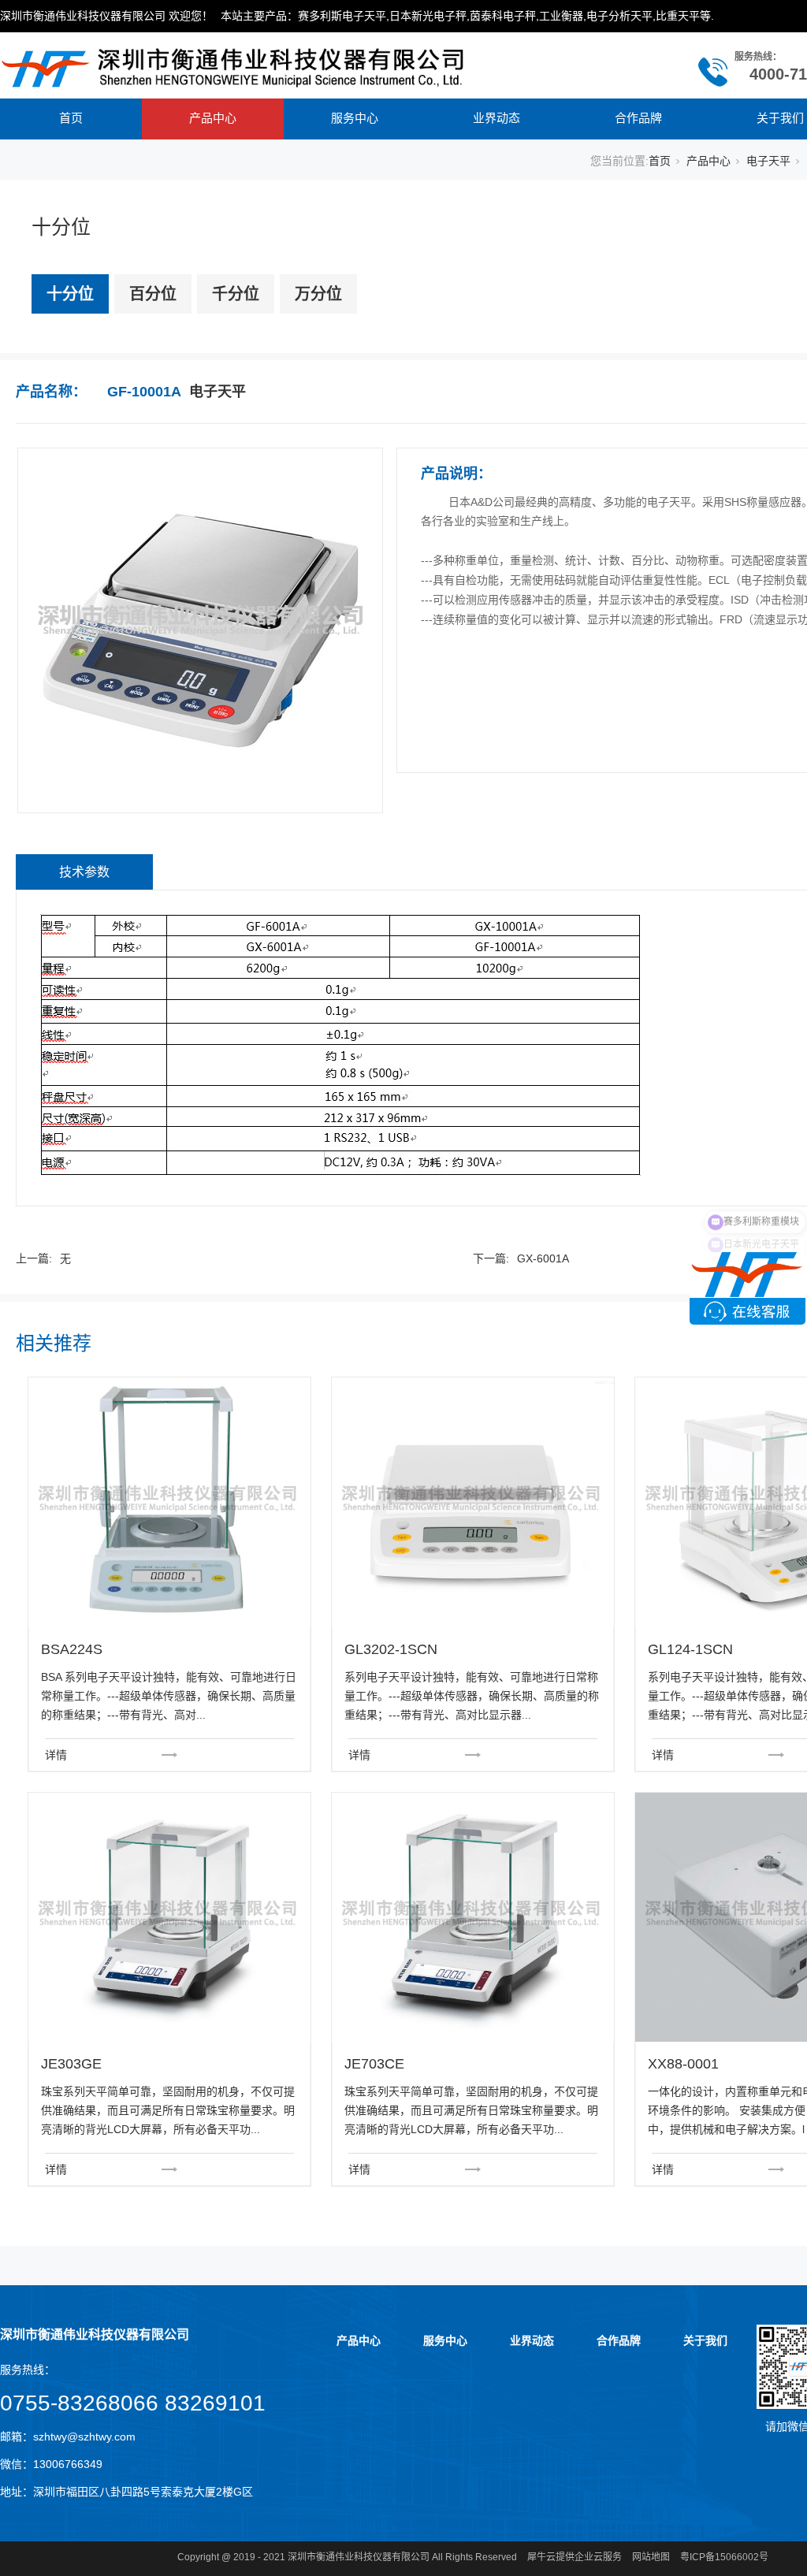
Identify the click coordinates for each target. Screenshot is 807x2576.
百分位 (153, 294)
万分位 (318, 294)
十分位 (70, 294)
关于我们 (705, 2340)
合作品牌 (638, 118)
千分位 (236, 294)
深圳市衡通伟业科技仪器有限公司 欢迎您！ (106, 16)
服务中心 (355, 118)
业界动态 (496, 118)
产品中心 (213, 118)
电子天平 (768, 161)
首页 (71, 118)
